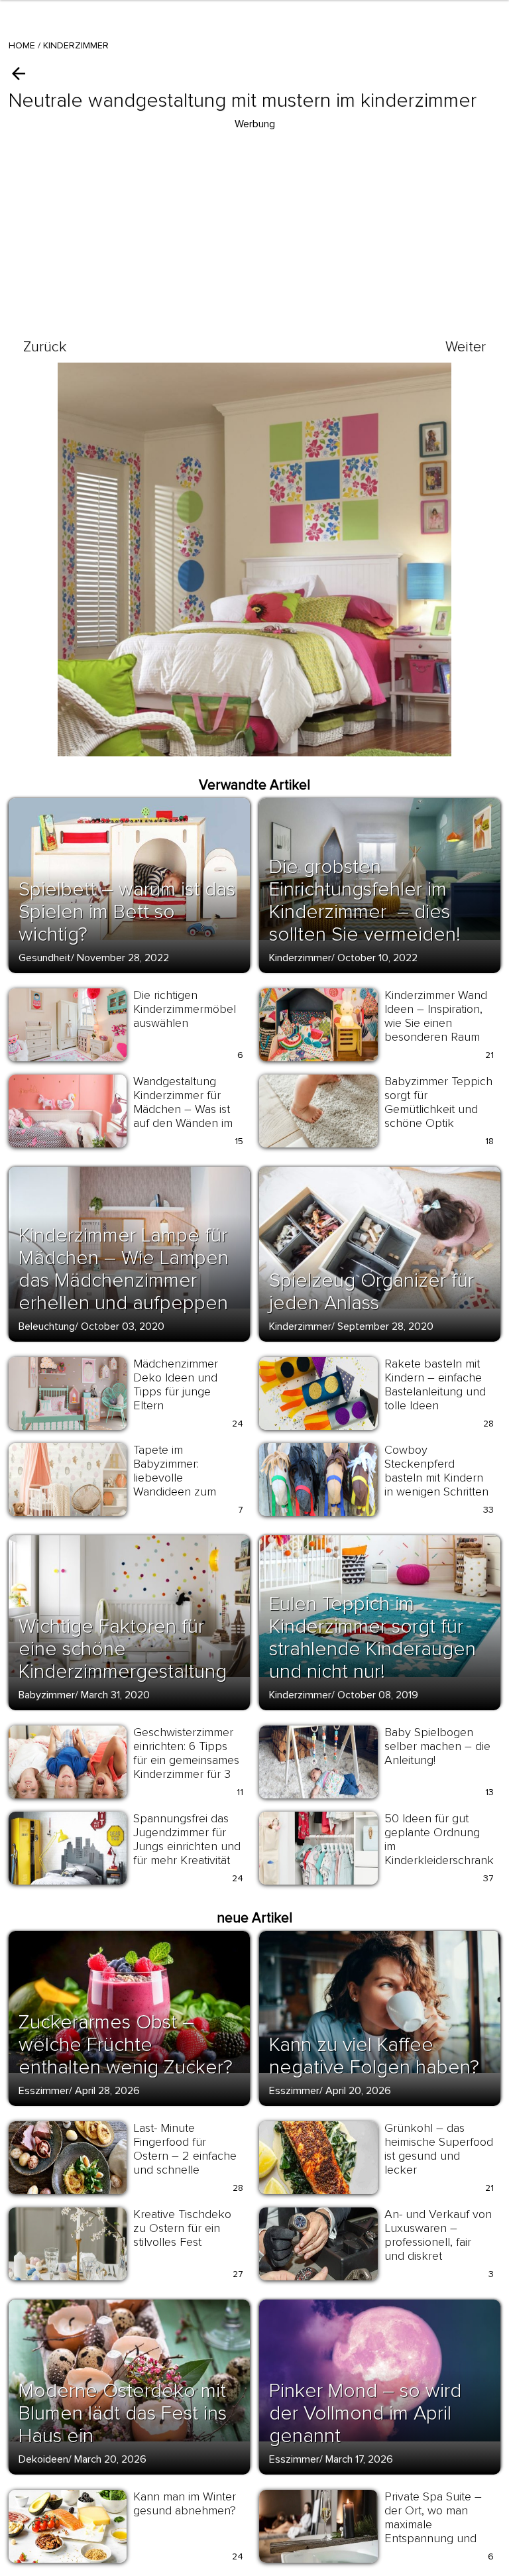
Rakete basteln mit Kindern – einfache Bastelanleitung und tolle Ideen (435, 1384)
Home (22, 45)
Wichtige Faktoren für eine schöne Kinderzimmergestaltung (123, 1649)
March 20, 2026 (110, 2459)
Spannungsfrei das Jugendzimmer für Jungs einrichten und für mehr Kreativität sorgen (187, 1846)
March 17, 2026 (359, 2459)
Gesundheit (45, 958)
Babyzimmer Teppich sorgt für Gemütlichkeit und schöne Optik (438, 1102)
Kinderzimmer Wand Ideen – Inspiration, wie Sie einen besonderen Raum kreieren (436, 1023)
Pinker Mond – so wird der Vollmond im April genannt (365, 2413)
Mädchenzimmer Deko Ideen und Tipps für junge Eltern (176, 1384)
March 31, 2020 (115, 1695)
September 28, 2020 (385, 1326)
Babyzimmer (47, 1695)
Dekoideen (43, 2459)
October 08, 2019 (378, 1695)
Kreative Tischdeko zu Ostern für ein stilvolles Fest (182, 2228)
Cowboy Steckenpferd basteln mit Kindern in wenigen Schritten (436, 1471)
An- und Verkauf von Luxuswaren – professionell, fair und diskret (438, 2235)
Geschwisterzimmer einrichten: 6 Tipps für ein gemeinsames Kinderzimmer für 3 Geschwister (186, 1760)
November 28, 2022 (123, 958)
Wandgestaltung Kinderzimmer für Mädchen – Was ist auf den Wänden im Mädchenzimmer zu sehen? (184, 1116)
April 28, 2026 (107, 2091)
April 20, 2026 (358, 2091)
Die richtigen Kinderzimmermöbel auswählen (185, 1009)
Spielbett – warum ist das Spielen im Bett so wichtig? (127, 912)
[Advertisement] (254, 225)
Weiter (466, 347)
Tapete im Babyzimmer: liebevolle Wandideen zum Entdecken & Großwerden (175, 1485)
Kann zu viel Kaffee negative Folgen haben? (374, 2056)
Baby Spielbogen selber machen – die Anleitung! (437, 1746)
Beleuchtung (47, 1326)
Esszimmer (44, 2091)
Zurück (45, 347)
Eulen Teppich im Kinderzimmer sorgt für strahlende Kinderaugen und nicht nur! (372, 1638)
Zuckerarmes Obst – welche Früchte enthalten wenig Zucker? (126, 2045)
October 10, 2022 (377, 958)
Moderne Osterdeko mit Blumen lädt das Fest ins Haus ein (123, 2413)
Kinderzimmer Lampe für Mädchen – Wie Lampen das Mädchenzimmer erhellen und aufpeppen (124, 1269)
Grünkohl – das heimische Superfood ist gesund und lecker (439, 2149)
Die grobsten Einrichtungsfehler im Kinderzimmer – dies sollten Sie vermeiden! (365, 901)
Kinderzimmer (76, 45)
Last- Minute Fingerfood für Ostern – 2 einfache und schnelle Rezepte (185, 2156)
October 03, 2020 (123, 1326)
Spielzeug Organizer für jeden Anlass (371, 1292)
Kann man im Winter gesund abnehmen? (185, 2503)
